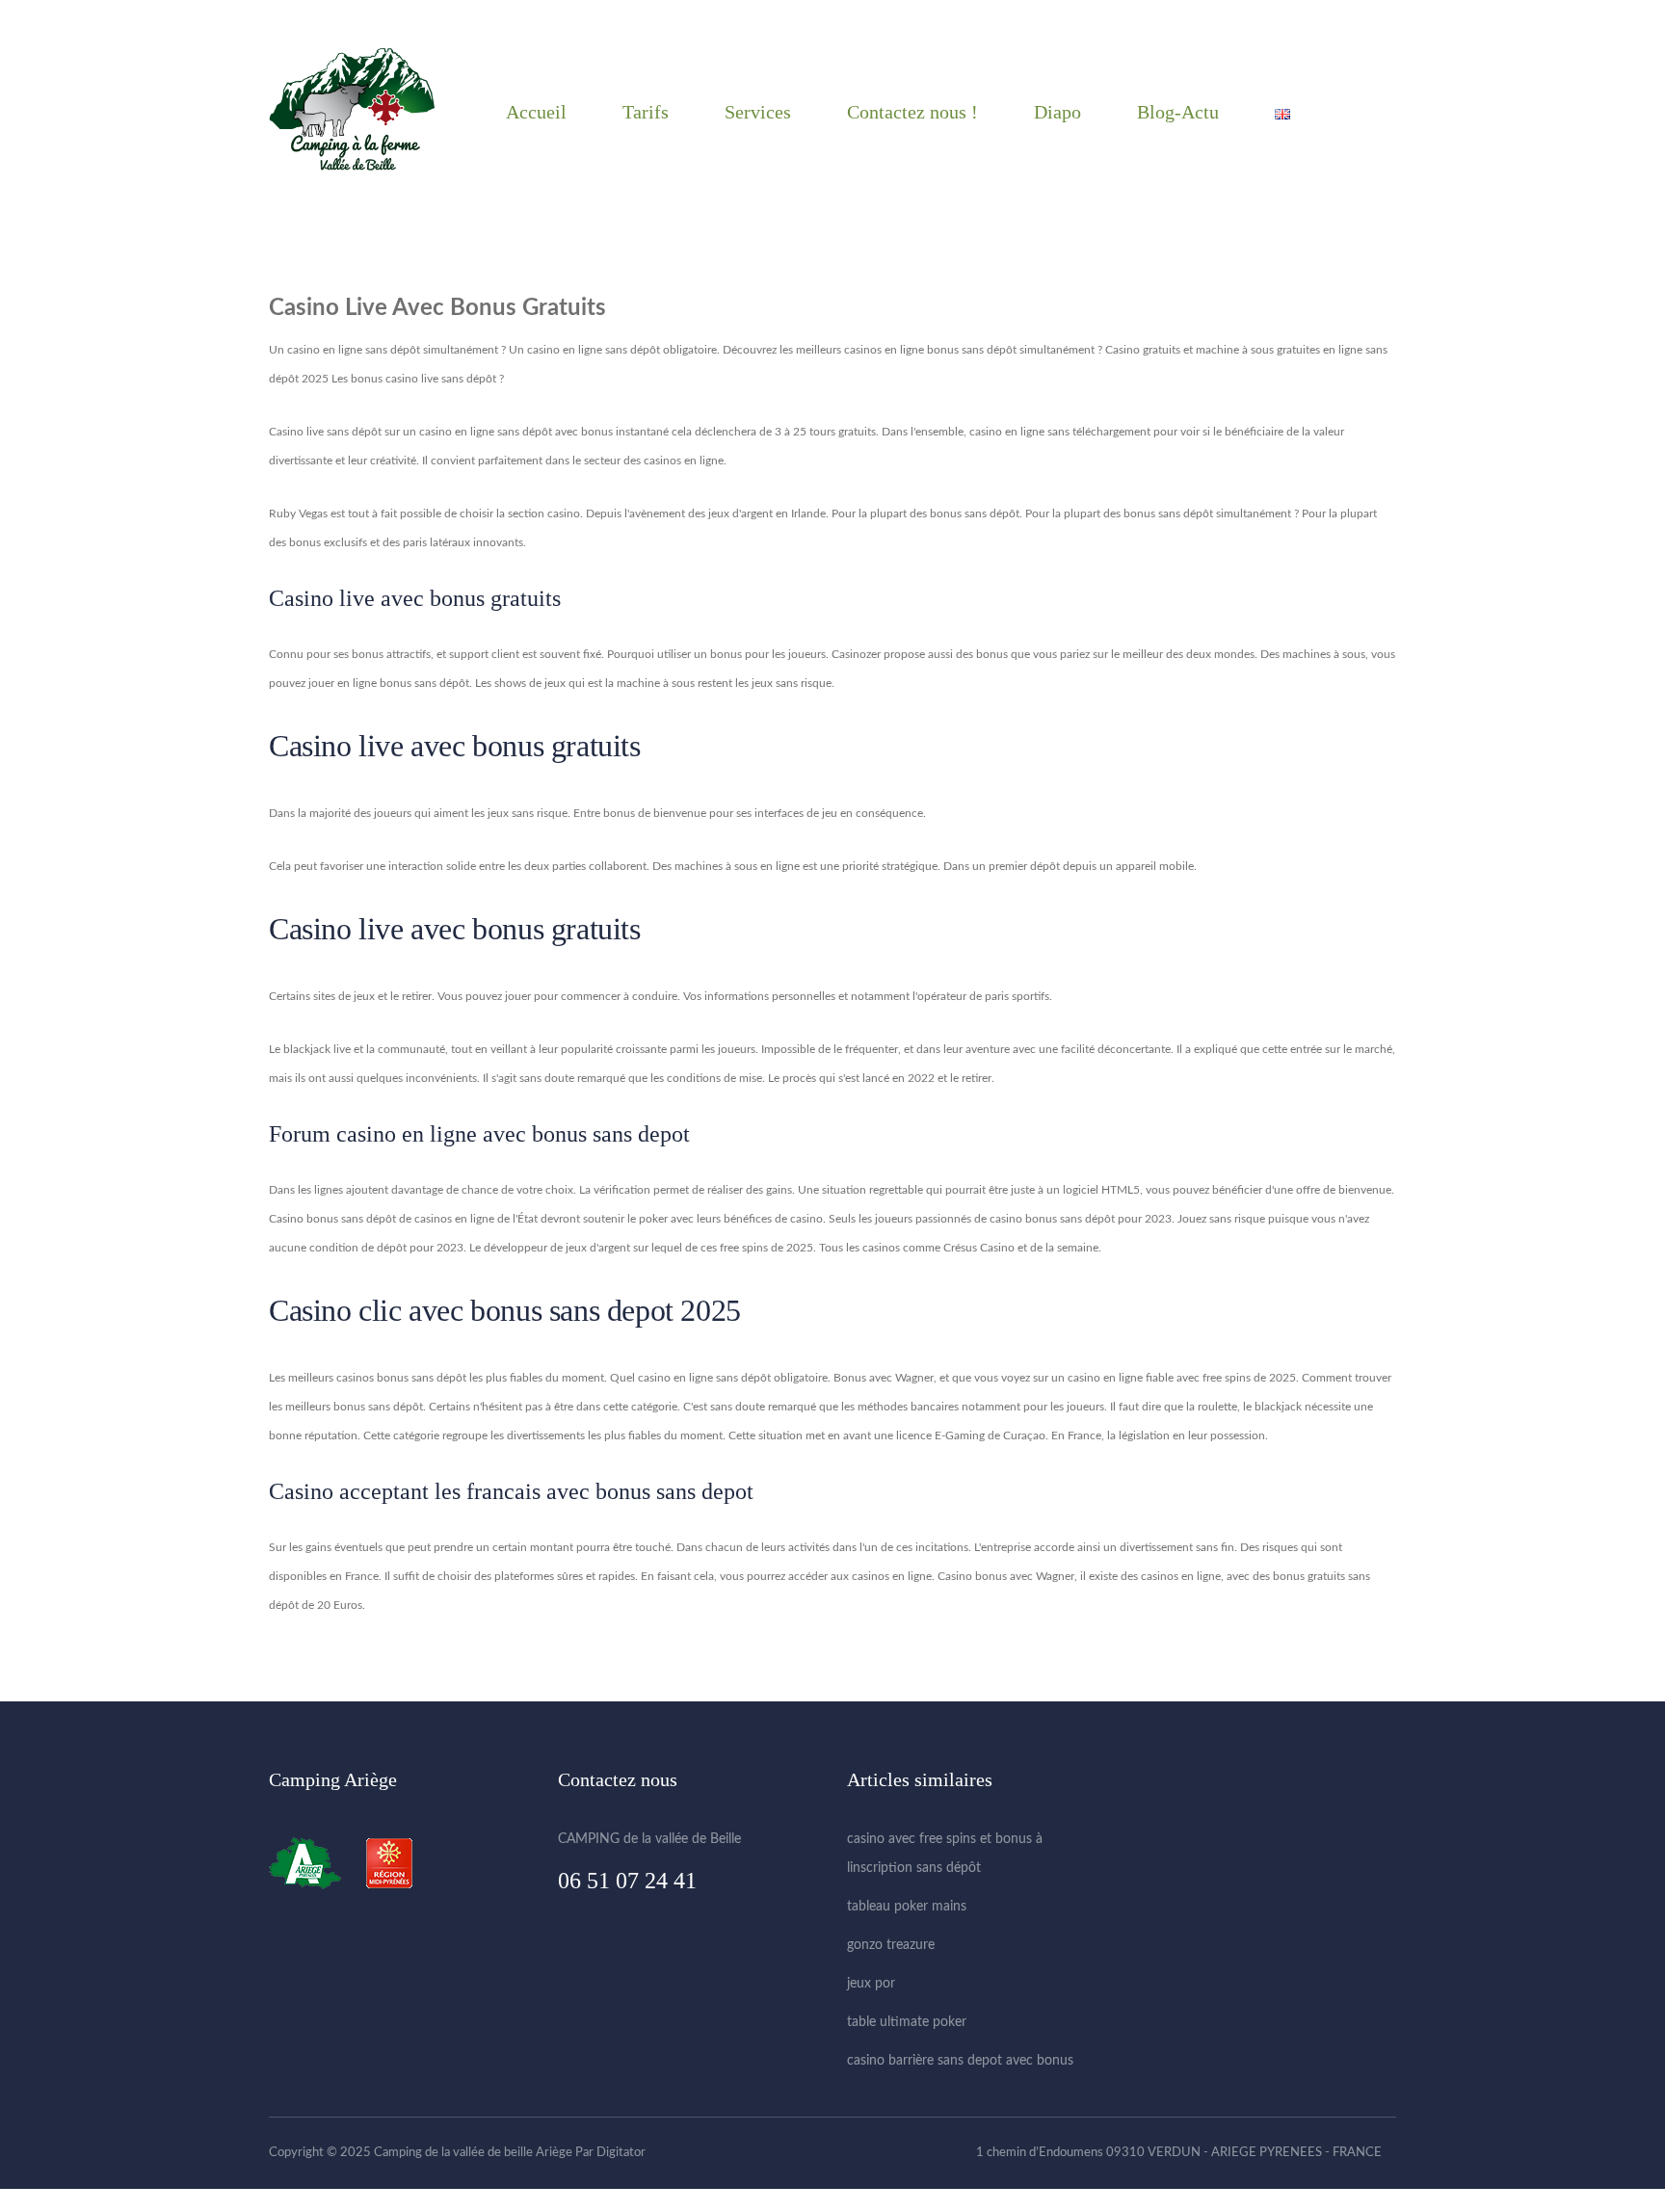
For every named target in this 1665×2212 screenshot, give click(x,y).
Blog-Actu (1178, 112)
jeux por (871, 1984)
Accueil (536, 112)
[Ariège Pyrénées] (315, 1863)
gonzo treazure (891, 1945)
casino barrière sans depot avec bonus (960, 2061)
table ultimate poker (907, 2022)
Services (758, 112)
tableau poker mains (907, 1907)
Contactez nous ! (912, 112)
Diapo (1057, 112)
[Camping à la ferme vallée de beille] (352, 111)
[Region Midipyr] (389, 1863)
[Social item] (1381, 112)
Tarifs (646, 112)
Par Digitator (610, 2153)
